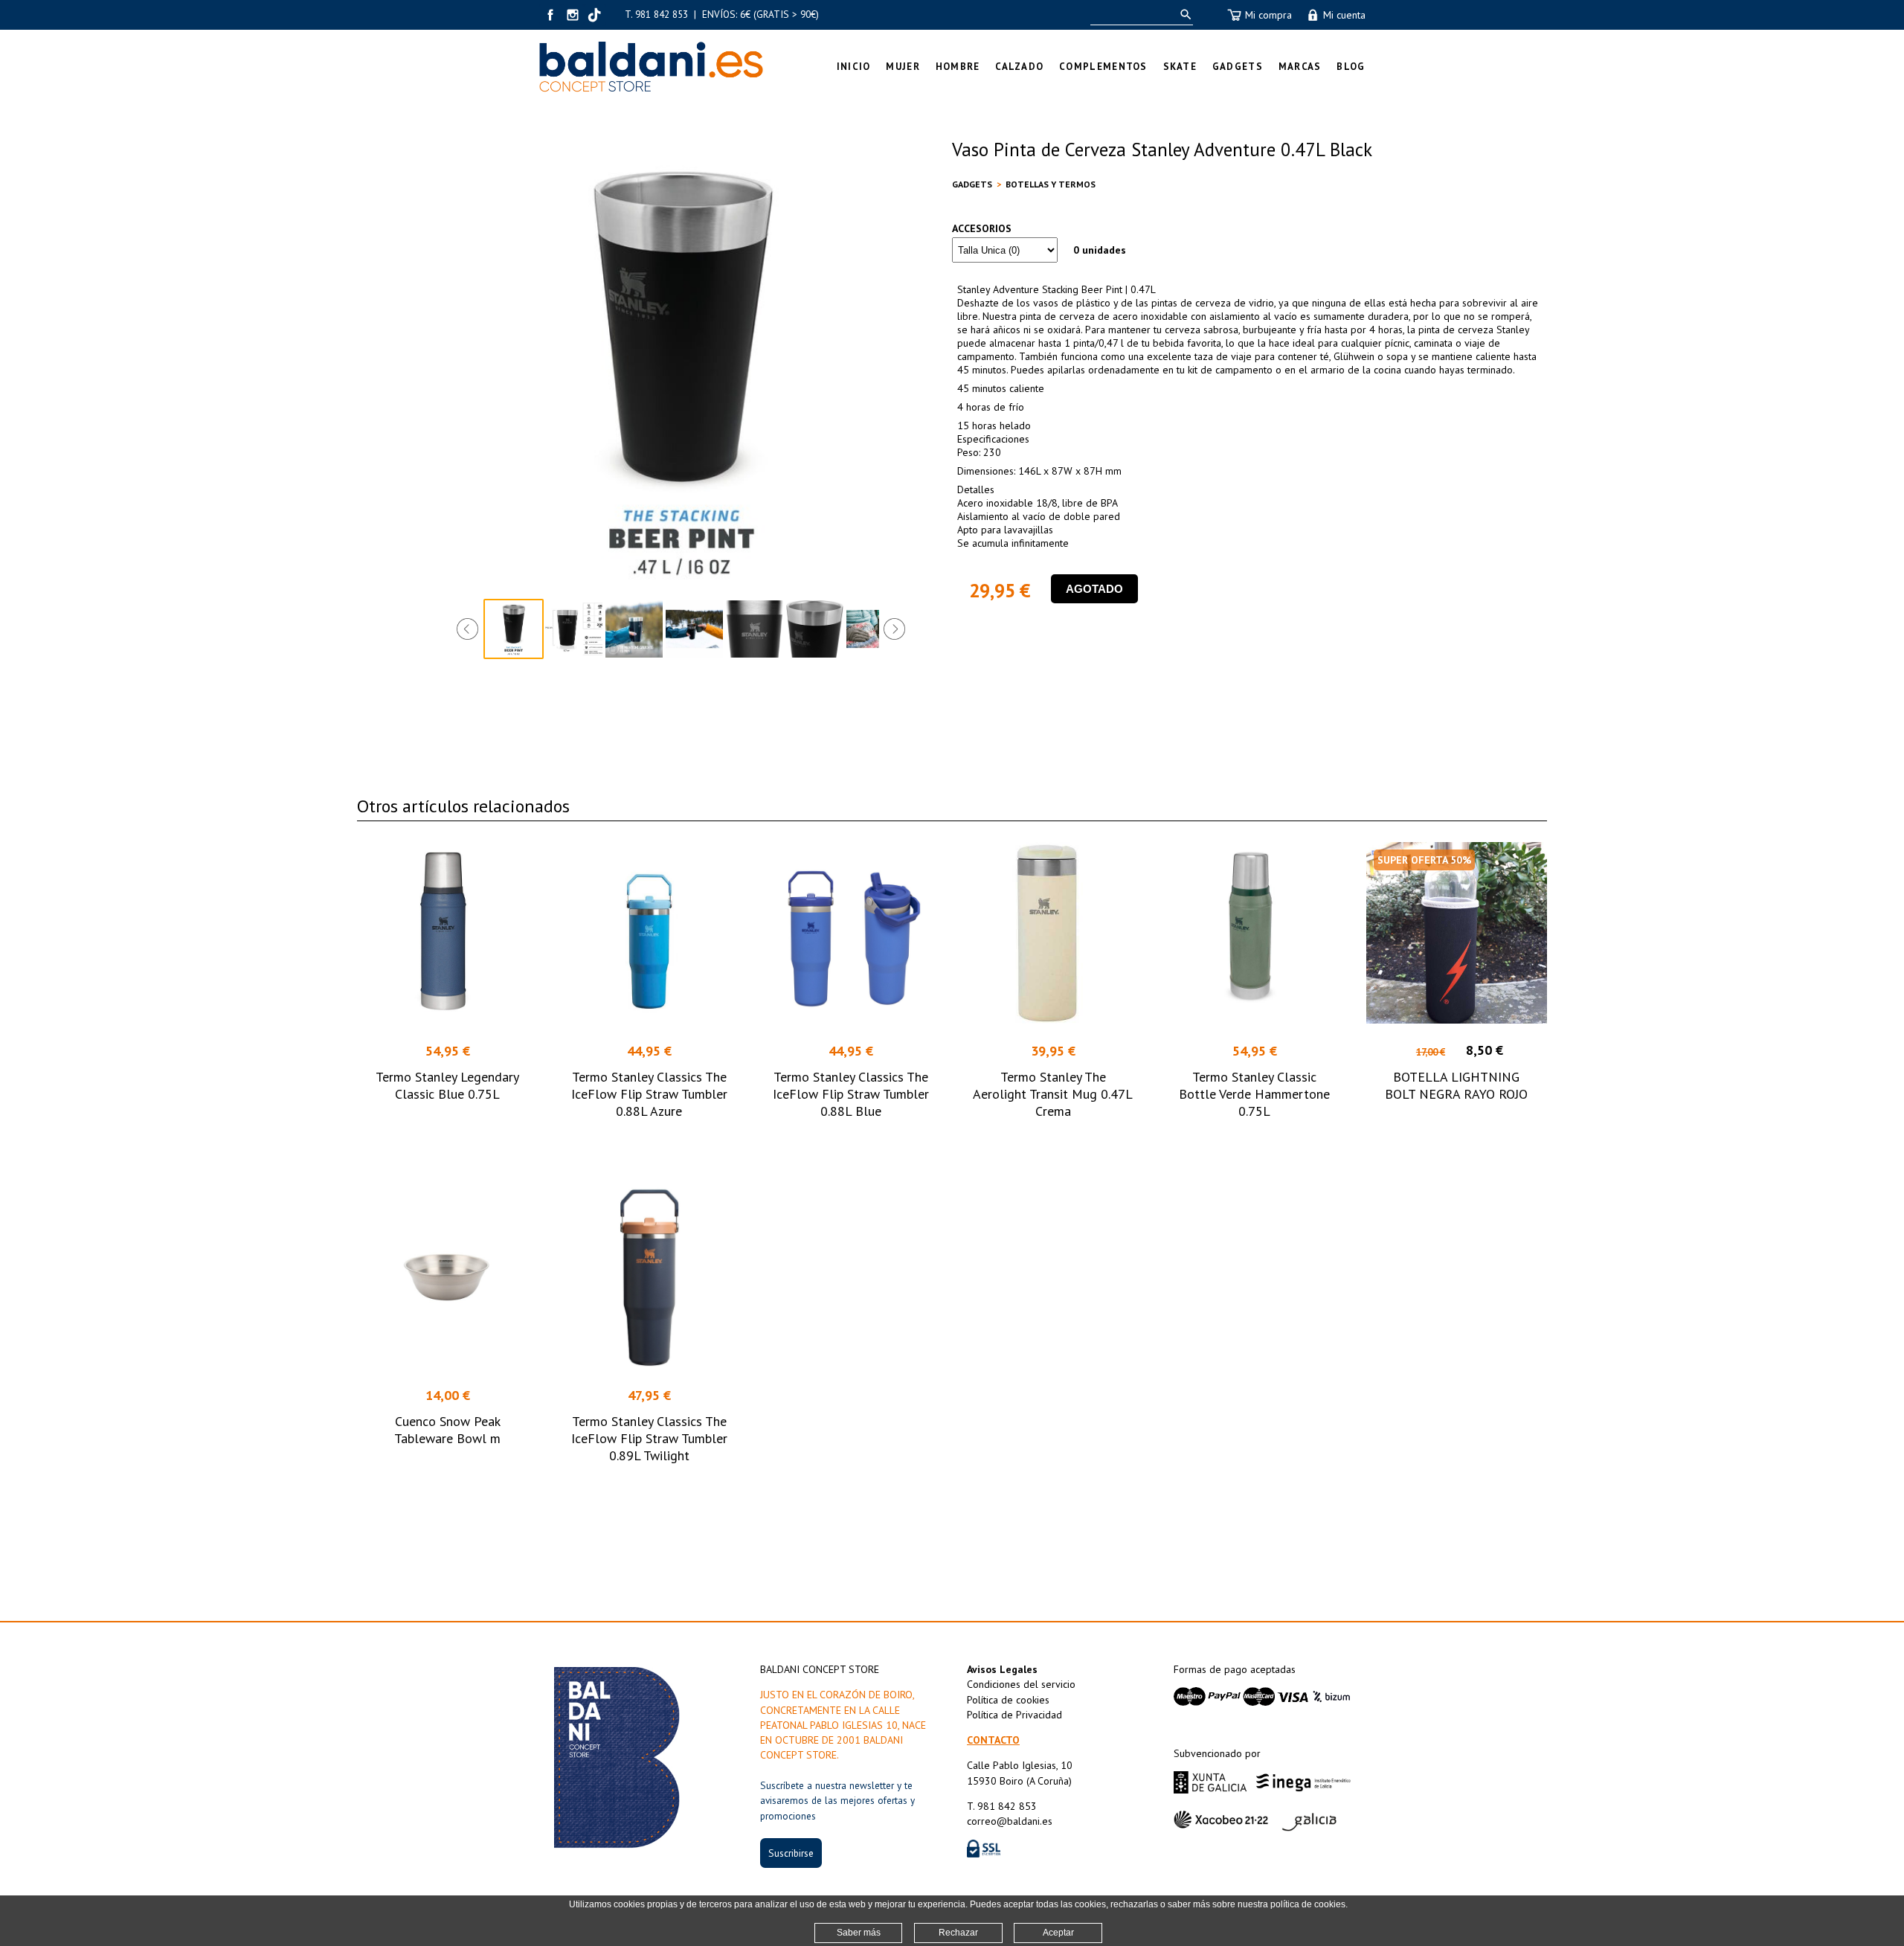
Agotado (1094, 589)
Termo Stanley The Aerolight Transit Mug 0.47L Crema (1053, 1094)
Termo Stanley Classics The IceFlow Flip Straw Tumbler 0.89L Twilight (649, 1438)
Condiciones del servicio (1021, 1684)
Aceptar (1058, 1933)
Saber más (859, 1933)
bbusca (1183, 15)
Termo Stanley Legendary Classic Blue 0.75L (447, 1085)
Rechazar (958, 1933)
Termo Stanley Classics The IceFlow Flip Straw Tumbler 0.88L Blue (851, 1094)
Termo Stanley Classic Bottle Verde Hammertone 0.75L (1254, 1094)
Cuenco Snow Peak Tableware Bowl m (447, 1430)
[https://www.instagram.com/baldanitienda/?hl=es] (573, 15)
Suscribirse (791, 1853)
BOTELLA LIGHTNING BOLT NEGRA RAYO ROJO (1456, 1085)
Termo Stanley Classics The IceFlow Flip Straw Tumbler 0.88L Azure (649, 1094)
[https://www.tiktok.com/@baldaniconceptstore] (595, 15)
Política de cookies (1008, 1700)
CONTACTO (993, 1740)
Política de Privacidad (1014, 1715)
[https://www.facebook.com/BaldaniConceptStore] (550, 15)
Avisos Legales (1002, 1669)
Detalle (447, 1138)
